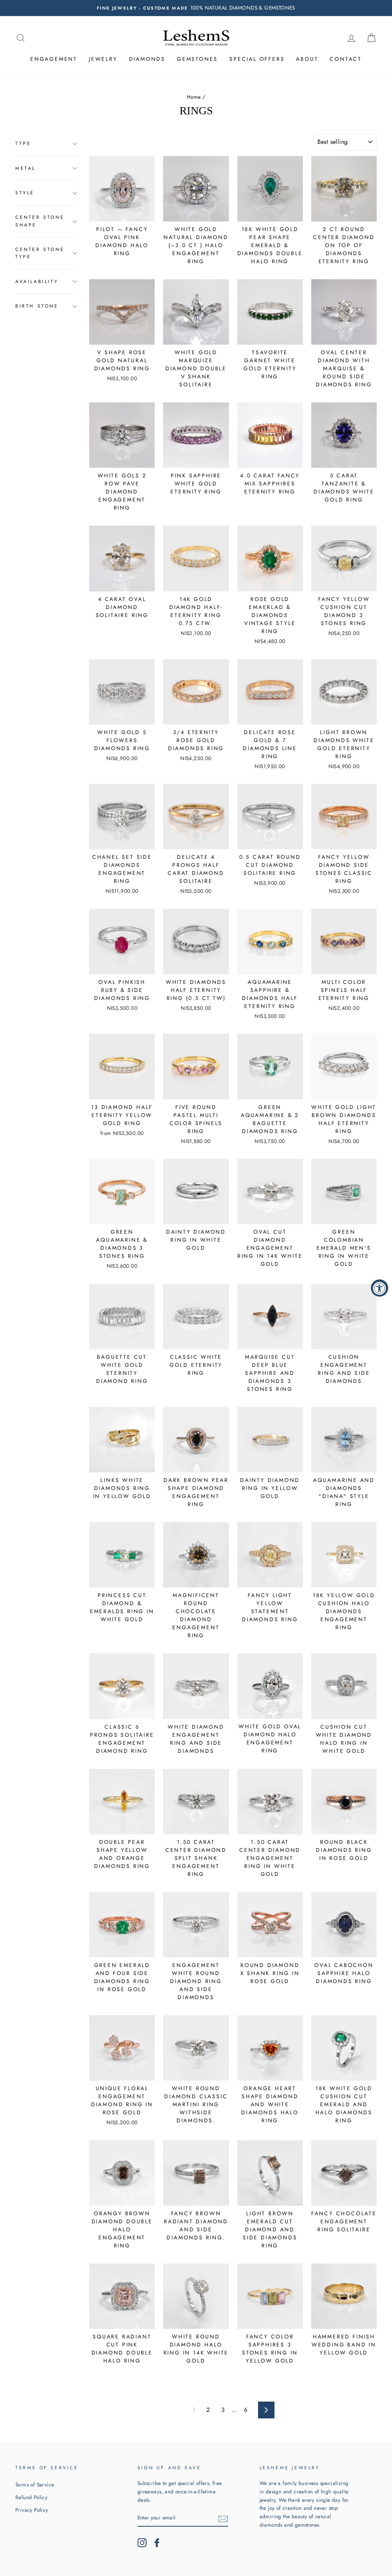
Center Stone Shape (40, 221)
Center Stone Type (40, 253)
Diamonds (147, 59)
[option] (196, 8)
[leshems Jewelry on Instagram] (142, 2543)
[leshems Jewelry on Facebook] (157, 2543)
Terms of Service (35, 2485)
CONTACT (346, 59)
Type (23, 143)
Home (194, 97)
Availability (37, 282)
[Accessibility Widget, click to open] (380, 1288)
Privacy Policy (32, 2510)
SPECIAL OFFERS (257, 59)
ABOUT (307, 59)
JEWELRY (103, 59)
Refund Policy (31, 2497)
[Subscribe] (223, 2518)
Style (25, 193)
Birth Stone (37, 306)
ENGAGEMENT (54, 59)
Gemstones (197, 59)
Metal (25, 168)
